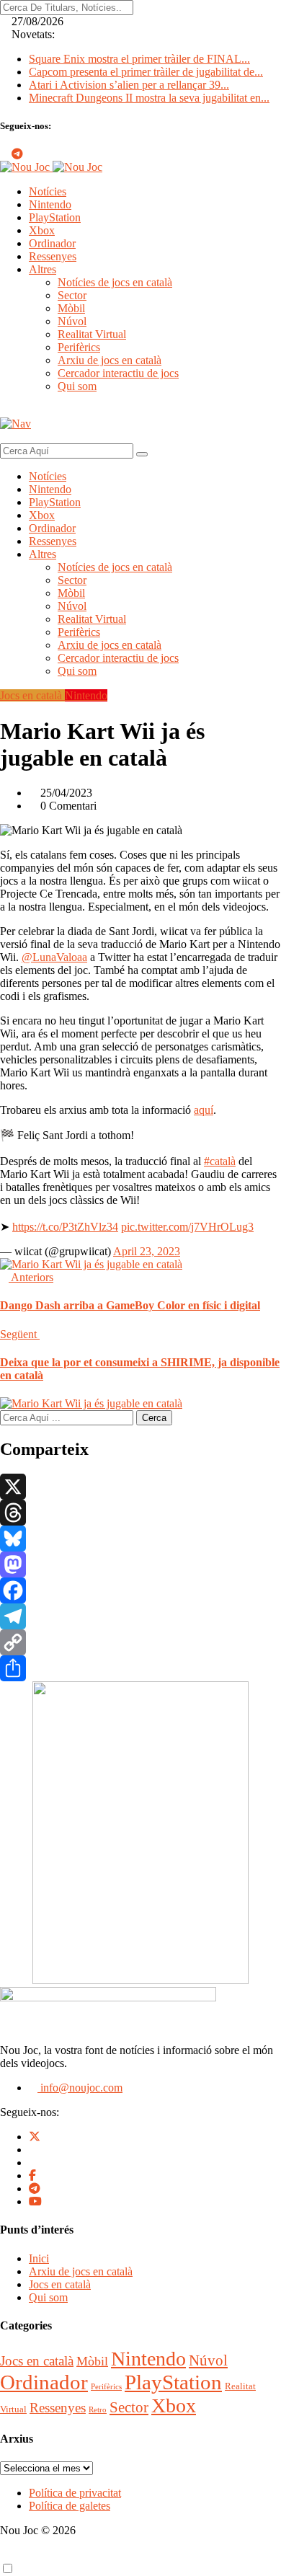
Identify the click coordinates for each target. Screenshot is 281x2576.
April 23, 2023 (147, 1251)
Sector (72, 295)
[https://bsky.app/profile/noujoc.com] (33, 2150)
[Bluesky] (140, 1539)
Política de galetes (70, 2506)
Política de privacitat (75, 2493)
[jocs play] (140, 1980)
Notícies (48, 191)
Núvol (72, 321)
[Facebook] (140, 1590)
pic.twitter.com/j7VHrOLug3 (187, 1227)
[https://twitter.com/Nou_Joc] (35, 2137)
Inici (39, 2258)
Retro (98, 2410)
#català (220, 1161)
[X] (140, 1487)
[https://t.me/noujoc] (35, 2188)
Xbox (42, 230)
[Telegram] (140, 1616)
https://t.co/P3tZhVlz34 (65, 1227)
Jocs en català (60, 2284)
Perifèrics (79, 347)
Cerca (154, 1418)
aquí (204, 1110)
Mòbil (71, 308)
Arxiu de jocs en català (110, 360)
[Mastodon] (140, 1564)
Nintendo (50, 204)
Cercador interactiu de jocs (118, 373)
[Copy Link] (140, 1642)
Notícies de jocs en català (115, 282)
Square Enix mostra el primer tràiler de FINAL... (139, 59)
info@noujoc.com (80, 2088)
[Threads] (140, 1513)
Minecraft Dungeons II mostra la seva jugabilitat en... (149, 98)
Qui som (77, 386)
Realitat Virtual (92, 334)
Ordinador (52, 243)
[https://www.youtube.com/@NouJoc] (35, 2201)
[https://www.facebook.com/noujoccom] (32, 2176)
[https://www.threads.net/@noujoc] (33, 2163)
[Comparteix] (140, 1668)
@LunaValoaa (54, 957)
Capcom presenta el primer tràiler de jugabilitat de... (146, 72)
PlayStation (55, 217)
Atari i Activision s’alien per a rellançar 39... (129, 85)
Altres (43, 269)
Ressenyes (53, 256)
